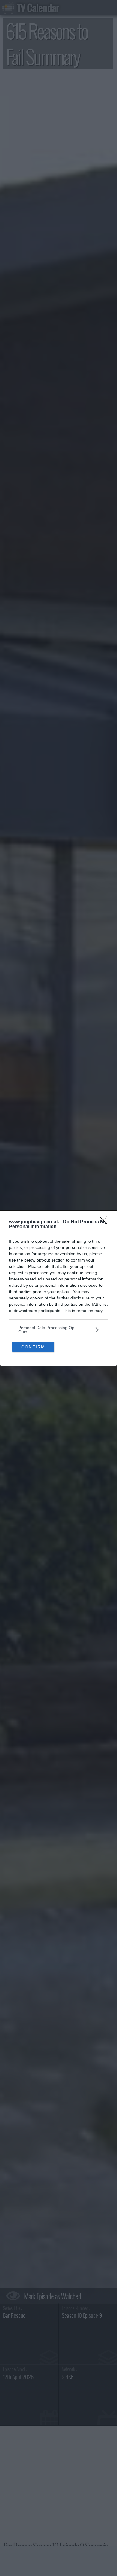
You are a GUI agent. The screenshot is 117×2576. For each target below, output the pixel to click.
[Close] (105, 1222)
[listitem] (58, 1330)
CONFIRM (33, 1347)
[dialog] (58, 1288)
